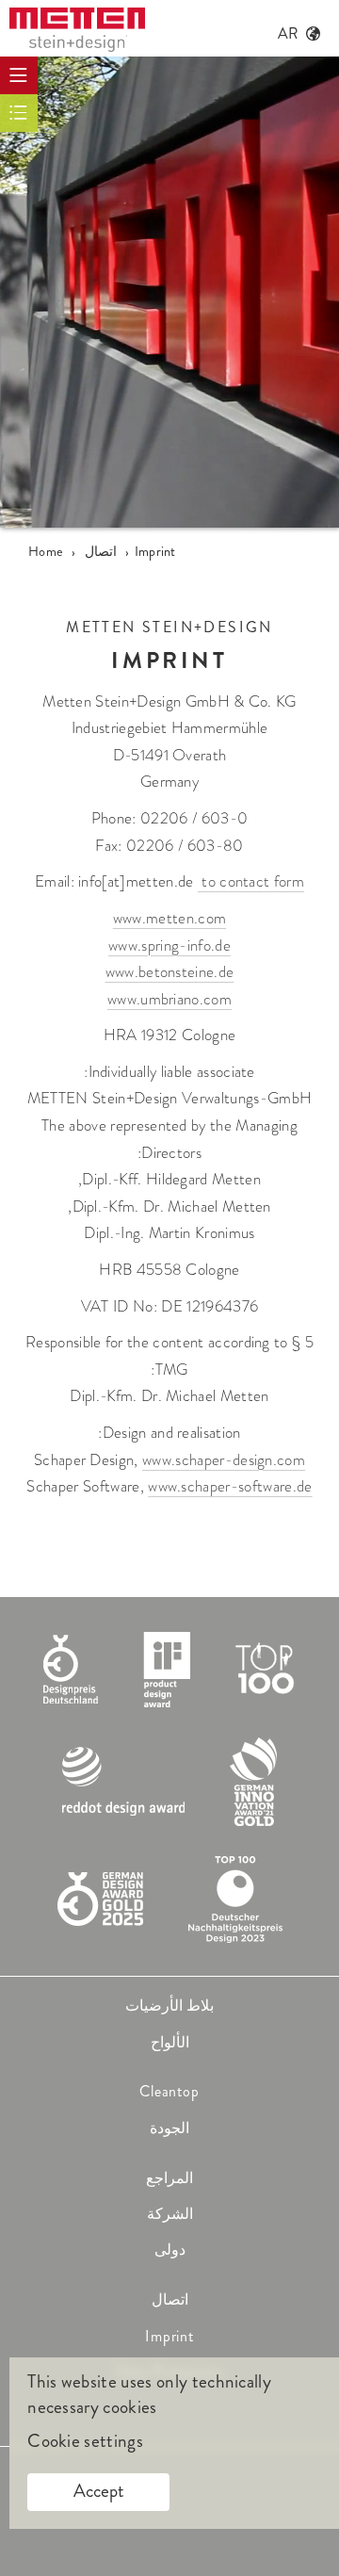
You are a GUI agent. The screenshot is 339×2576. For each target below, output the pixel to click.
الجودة (169, 2128)
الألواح (170, 2042)
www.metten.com (169, 918)
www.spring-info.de (169, 946)
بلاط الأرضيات (170, 2005)
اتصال (170, 2299)
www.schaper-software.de (230, 1486)
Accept (99, 2491)
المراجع (169, 2178)
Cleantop (169, 2091)
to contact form (251, 881)
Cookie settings (85, 2441)
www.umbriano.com (169, 999)
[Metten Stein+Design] (77, 30)
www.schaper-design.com (224, 1460)
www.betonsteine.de (170, 972)
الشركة (170, 2214)
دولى (170, 2250)
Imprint (169, 2336)
